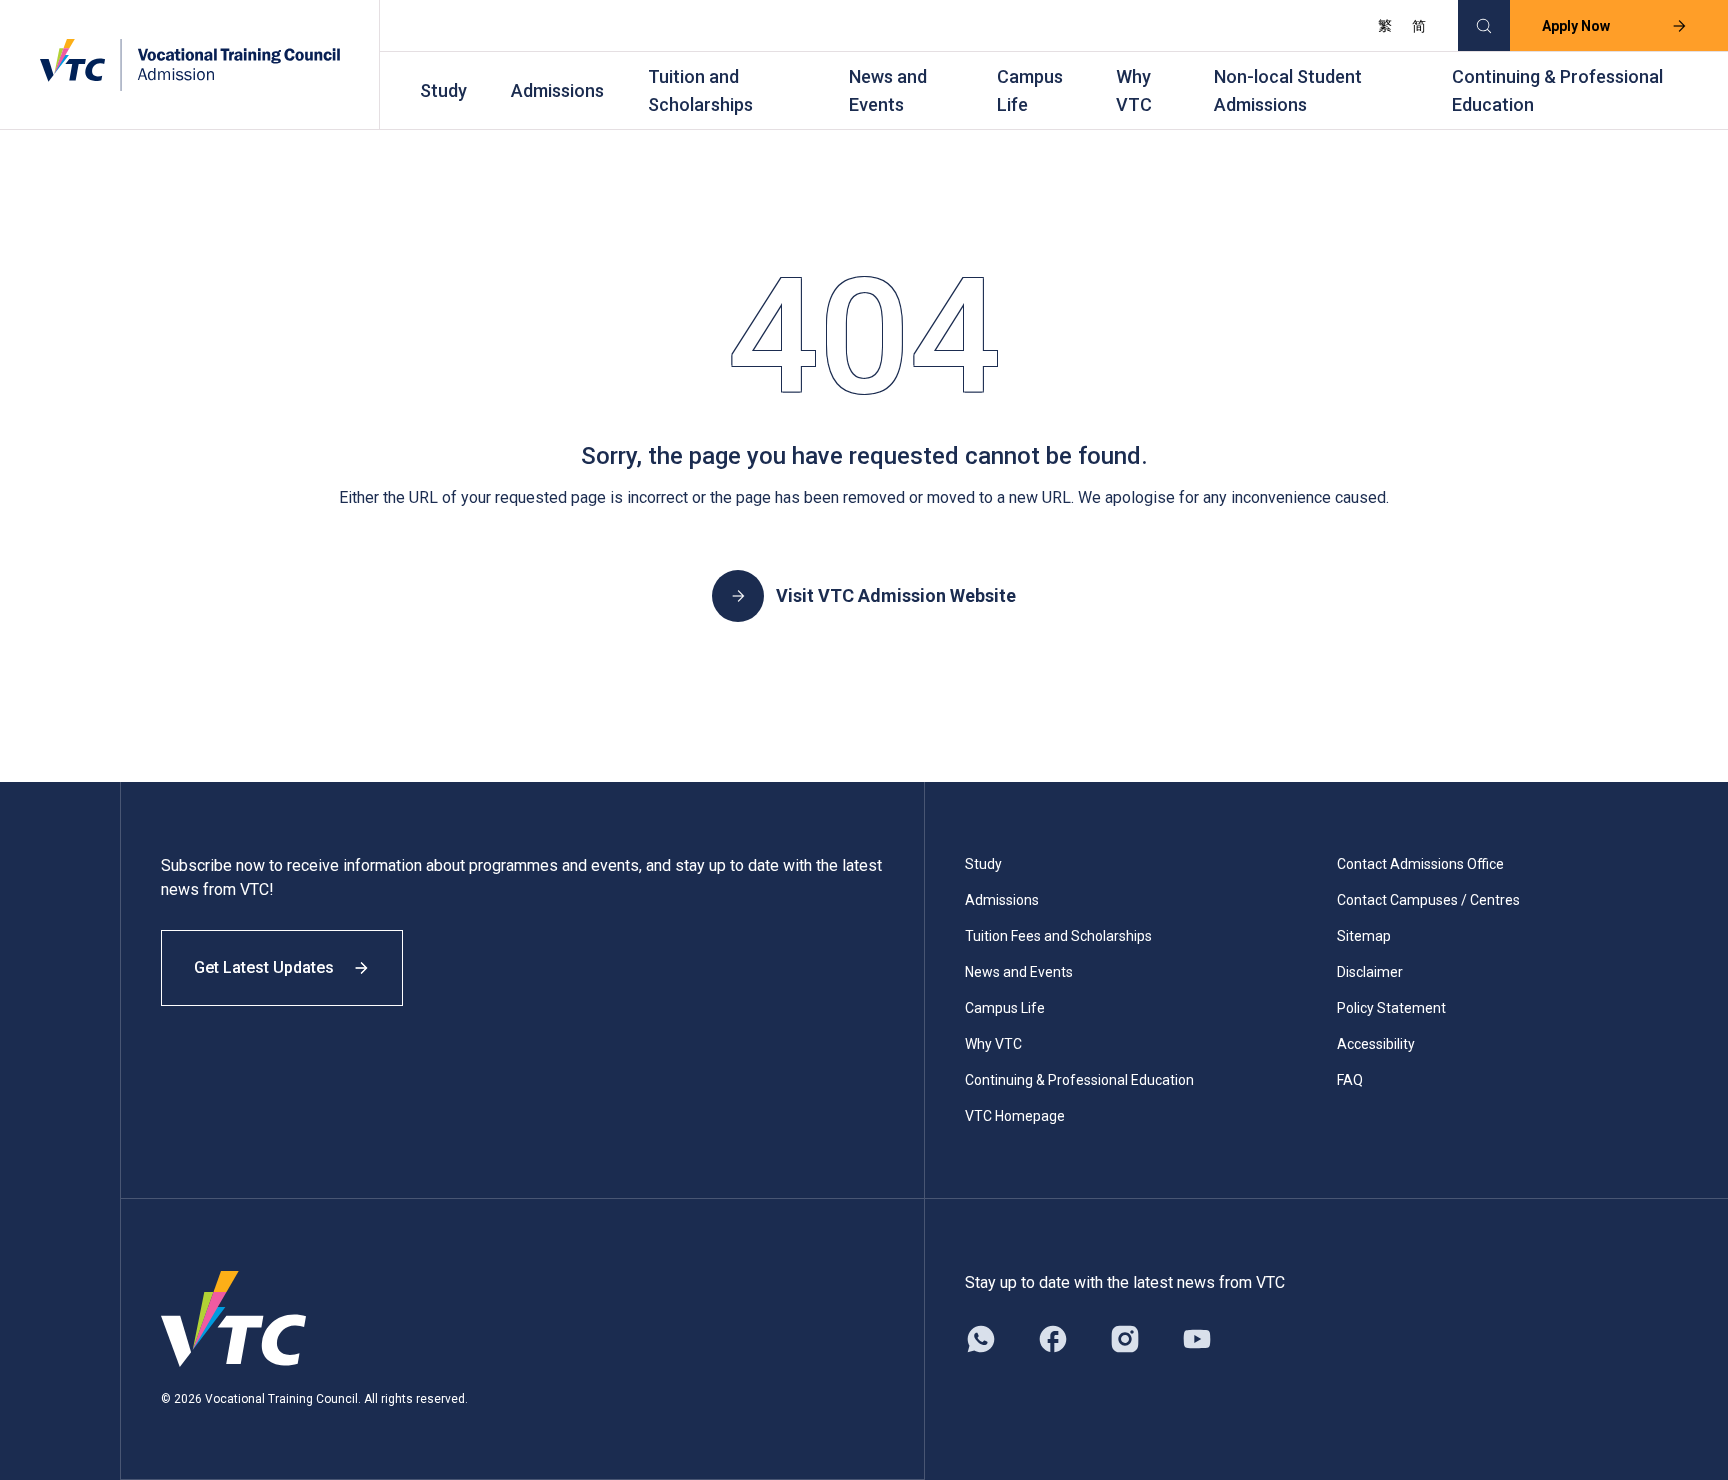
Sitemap (1364, 936)
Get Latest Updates (264, 967)
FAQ (1350, 1080)
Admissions (557, 90)
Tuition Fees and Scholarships (1058, 936)
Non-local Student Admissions (1288, 90)
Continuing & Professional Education (1557, 90)
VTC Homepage (1015, 1116)
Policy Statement (1391, 1008)
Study (443, 90)
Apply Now (1576, 26)
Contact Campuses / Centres (1428, 900)
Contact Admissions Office (1420, 864)
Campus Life (1030, 90)
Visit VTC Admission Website (896, 595)
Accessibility (1376, 1044)
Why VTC (1134, 90)
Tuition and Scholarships (700, 90)
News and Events (888, 90)
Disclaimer (1370, 972)
